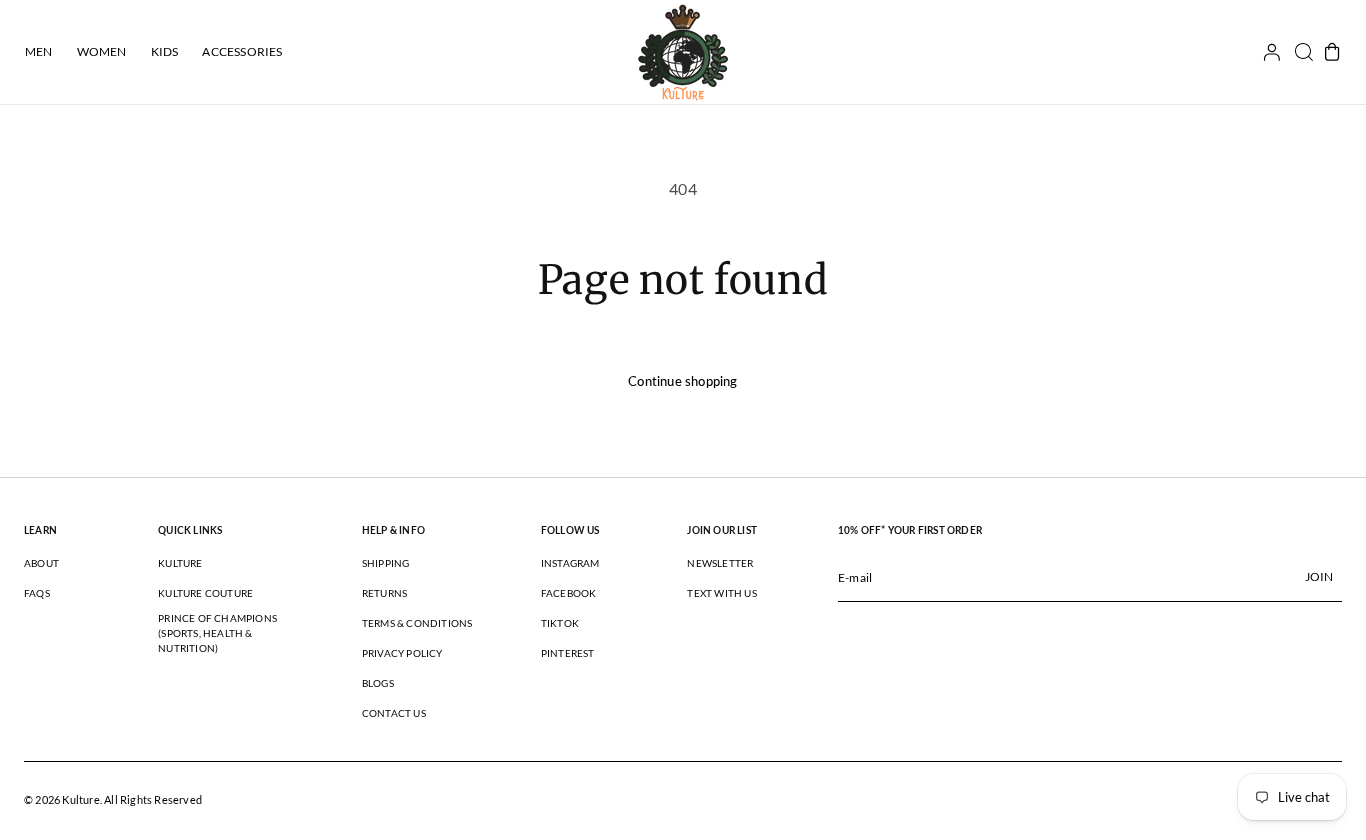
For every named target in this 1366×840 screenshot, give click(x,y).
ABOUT (41, 563)
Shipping (386, 563)
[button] (1297, 52)
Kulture (180, 563)
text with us (721, 593)
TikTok (560, 623)
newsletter (720, 563)
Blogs (378, 683)
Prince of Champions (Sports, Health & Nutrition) (217, 633)
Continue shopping (682, 381)
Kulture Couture (205, 593)
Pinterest (568, 653)
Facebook (569, 593)
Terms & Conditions (417, 623)
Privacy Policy (402, 653)
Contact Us (394, 713)
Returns (384, 593)
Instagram (570, 563)
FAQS (37, 593)
